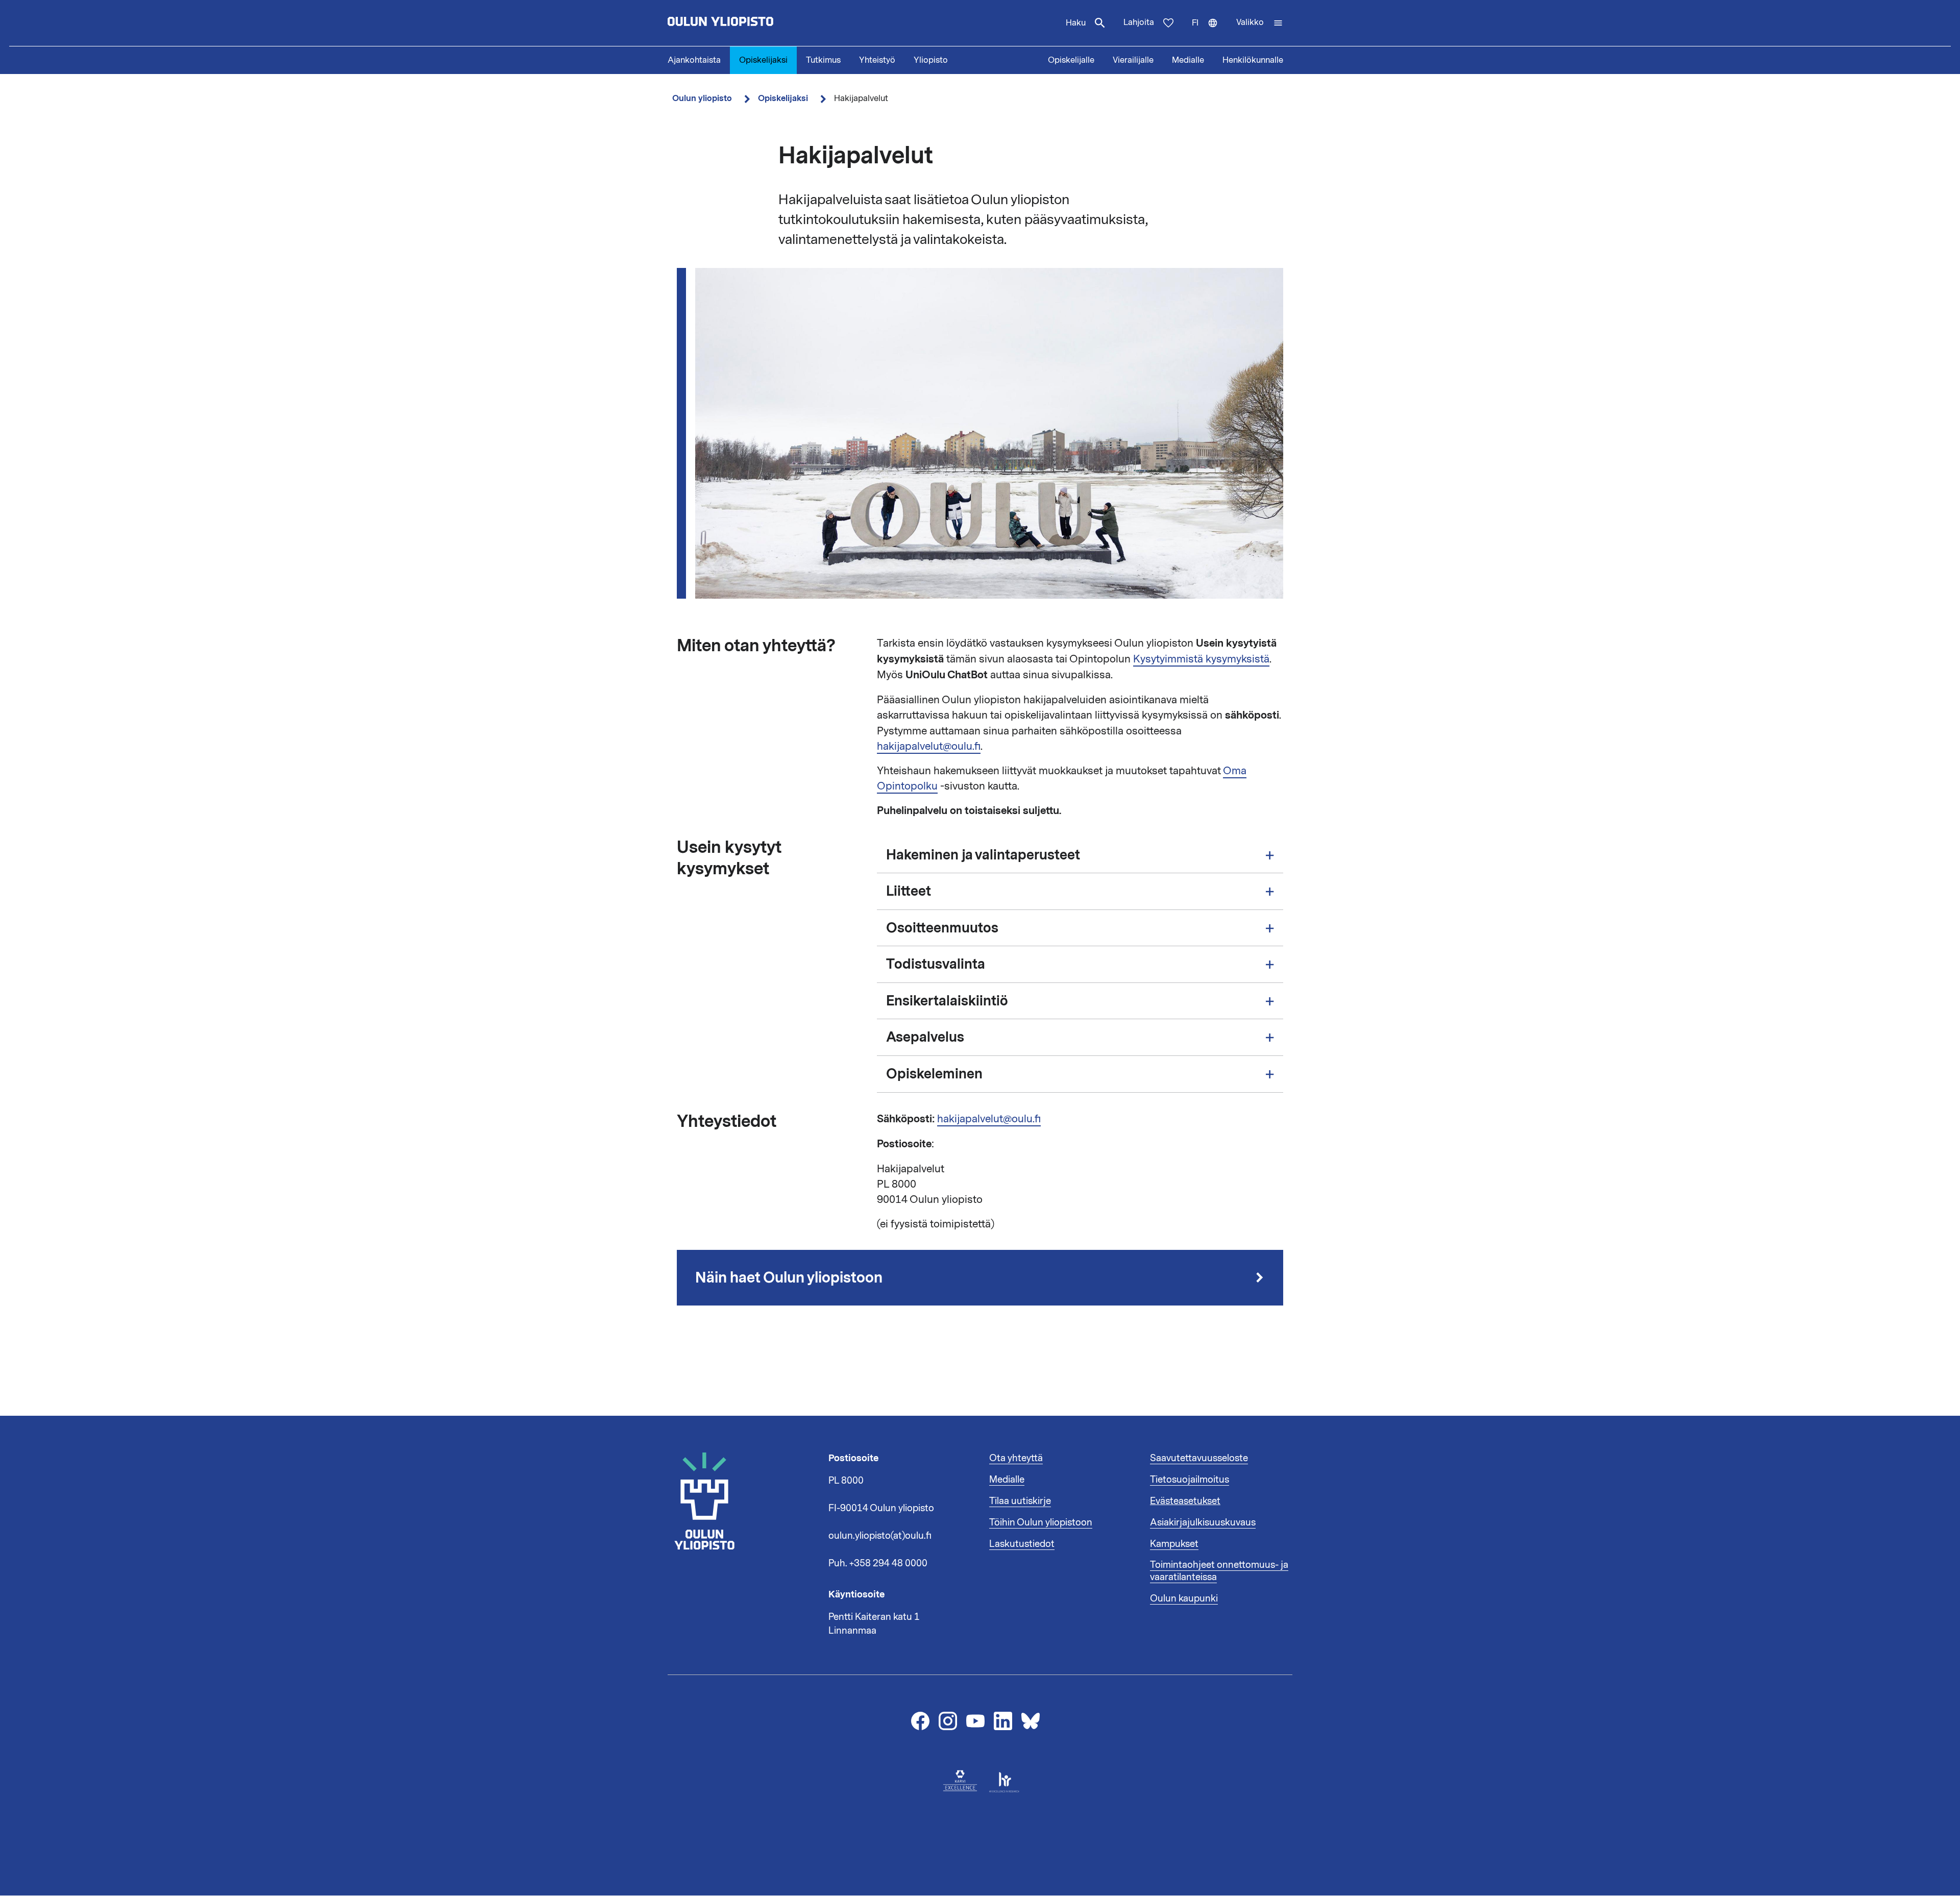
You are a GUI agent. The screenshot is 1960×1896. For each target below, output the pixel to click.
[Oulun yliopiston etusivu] (753, 23)
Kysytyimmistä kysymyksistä (1201, 659)
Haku (1076, 23)
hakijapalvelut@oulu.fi (929, 746)
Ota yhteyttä (1016, 1458)
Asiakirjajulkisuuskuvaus (1203, 1522)
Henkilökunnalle (1253, 60)
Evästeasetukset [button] (1185, 1501)
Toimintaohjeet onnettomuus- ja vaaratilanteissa (1219, 1571)
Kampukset (1174, 1544)
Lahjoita (1139, 22)
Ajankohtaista (694, 60)
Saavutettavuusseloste (1199, 1458)
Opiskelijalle (1071, 60)
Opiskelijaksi (763, 60)
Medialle (1188, 60)
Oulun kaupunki (1184, 1598)
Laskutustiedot (1022, 1544)
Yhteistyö (877, 60)
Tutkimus (823, 60)
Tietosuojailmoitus (1190, 1480)
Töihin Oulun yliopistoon (1041, 1522)
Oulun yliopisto (702, 98)
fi (1209, 32)
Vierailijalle (1133, 60)
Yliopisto (931, 60)
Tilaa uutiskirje (1020, 1501)
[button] (1260, 23)
